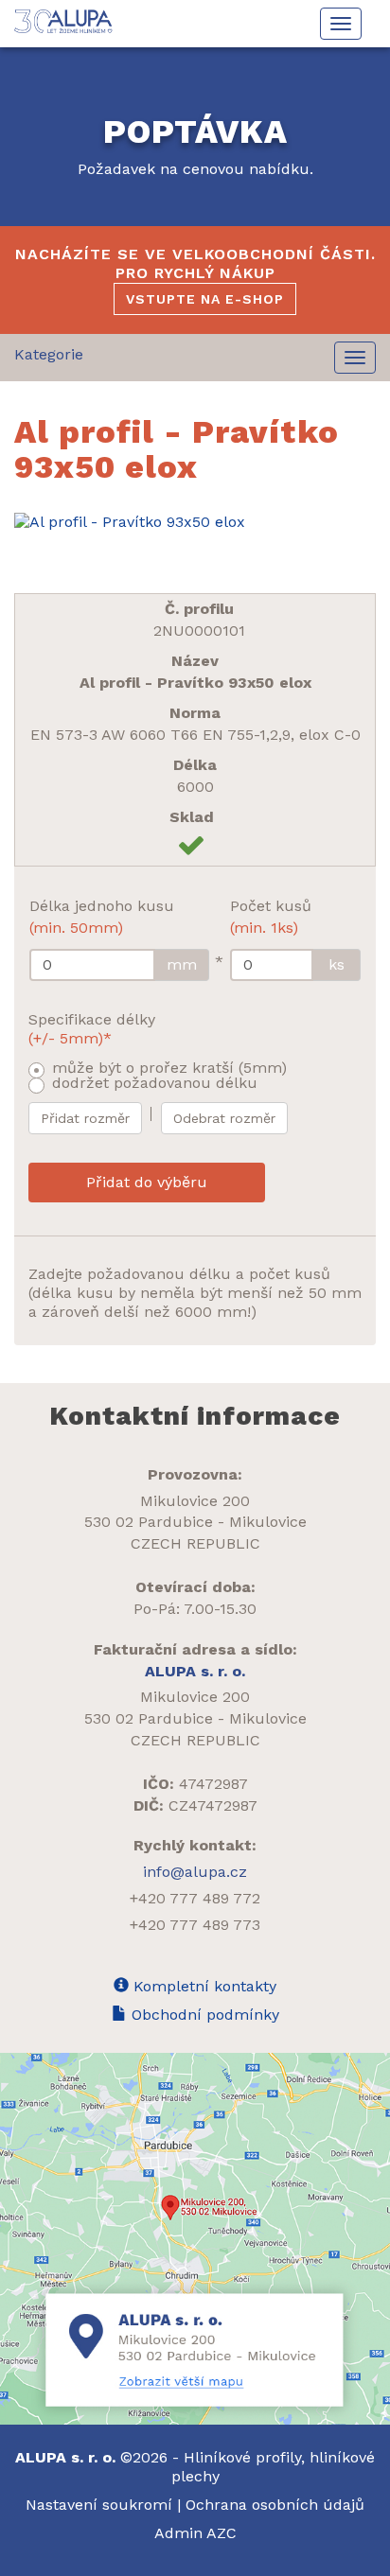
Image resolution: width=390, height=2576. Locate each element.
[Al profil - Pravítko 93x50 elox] (195, 522)
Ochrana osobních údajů (275, 2505)
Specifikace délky (92, 1029)
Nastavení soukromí (99, 2505)
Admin (180, 2533)
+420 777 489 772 (195, 1898)
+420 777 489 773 (195, 1925)
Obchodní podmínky (203, 2015)
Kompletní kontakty (203, 1986)
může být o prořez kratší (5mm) (169, 1068)
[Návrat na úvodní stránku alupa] (65, 21)
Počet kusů (271, 917)
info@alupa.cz (195, 1872)
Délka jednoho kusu (102, 917)
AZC (222, 2533)
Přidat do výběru (147, 1182)
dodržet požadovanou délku (155, 1083)
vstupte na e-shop (205, 299)
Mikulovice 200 (195, 1501)
